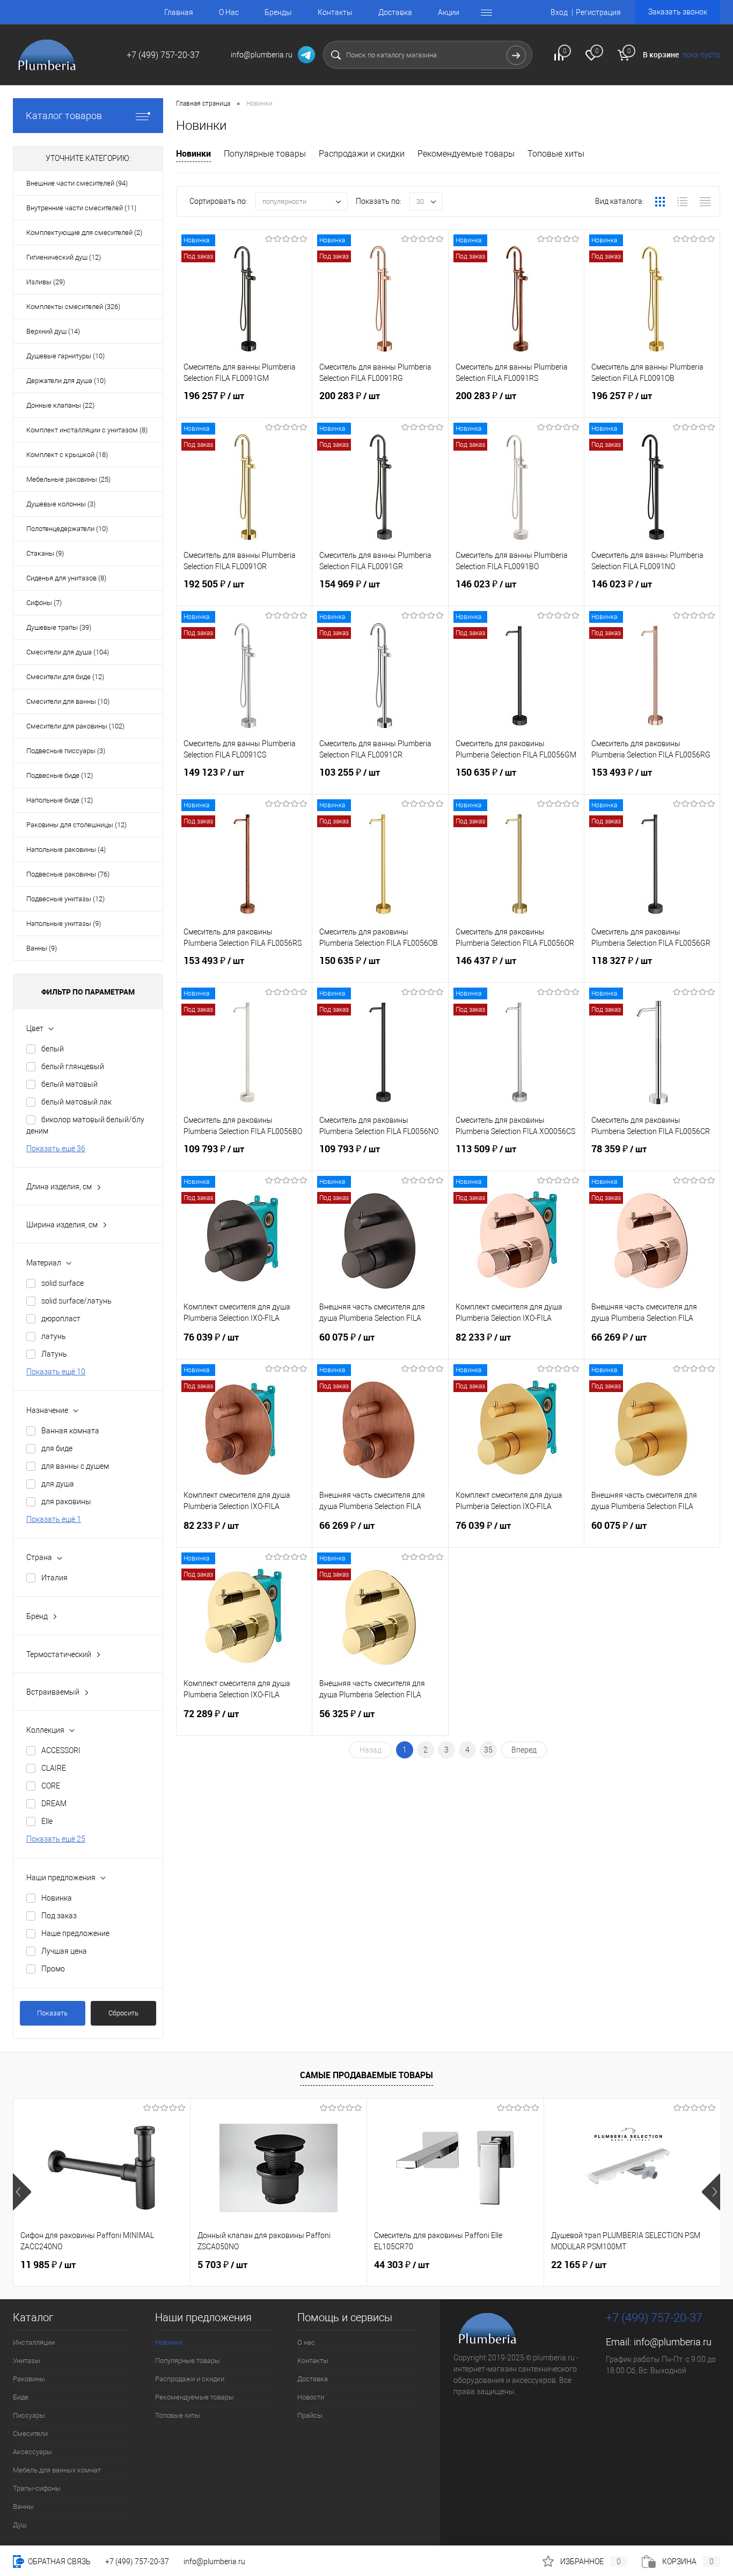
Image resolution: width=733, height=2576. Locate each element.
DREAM (54, 1804)
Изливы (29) (46, 282)
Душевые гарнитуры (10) (65, 356)
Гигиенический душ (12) (64, 257)
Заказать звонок (678, 12)
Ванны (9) (42, 948)
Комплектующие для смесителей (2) (84, 233)
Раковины (29, 2379)
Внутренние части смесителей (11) (81, 208)
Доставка (395, 12)
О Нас (229, 12)
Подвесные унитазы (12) (65, 899)
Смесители (30, 2434)
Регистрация (598, 12)
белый (53, 1049)
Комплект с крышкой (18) (67, 455)
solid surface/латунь (76, 1301)
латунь (54, 1336)
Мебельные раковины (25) (68, 479)
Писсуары (29, 2415)
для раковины (66, 1502)
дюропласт (61, 1319)
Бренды (278, 12)
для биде (57, 1448)
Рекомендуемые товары (466, 154)
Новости (311, 2397)
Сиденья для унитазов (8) (66, 578)
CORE (51, 1786)
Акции (449, 12)
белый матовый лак (76, 1102)
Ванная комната (70, 1431)
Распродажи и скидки (362, 154)
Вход (559, 12)
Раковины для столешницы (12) (76, 825)
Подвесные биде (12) (60, 775)
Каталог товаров (64, 116)
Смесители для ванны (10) (68, 701)
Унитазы (27, 2361)
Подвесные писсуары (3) (66, 751)
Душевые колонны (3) (61, 504)
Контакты (335, 12)
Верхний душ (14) (53, 331)
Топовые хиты (556, 154)
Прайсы (310, 2415)
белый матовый (69, 1084)
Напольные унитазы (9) (64, 923)
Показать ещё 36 (56, 1149)
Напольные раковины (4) (66, 849)
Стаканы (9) (45, 553)
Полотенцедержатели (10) (67, 529)
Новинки (193, 153)
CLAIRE (54, 1768)
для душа (58, 1484)
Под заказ (59, 1916)
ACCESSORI (61, 1750)
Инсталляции (34, 2342)
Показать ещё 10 (56, 1372)
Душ (20, 2525)
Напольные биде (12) (60, 800)
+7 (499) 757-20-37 (137, 2562)
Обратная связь (58, 2562)
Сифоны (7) (44, 603)
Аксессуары (32, 2452)
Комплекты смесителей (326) (73, 307)
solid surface (63, 1283)
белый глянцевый (73, 1066)
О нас (306, 2342)
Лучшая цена (64, 1951)
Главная (179, 12)
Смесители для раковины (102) (75, 726)
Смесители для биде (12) (65, 677)
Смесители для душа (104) (68, 652)
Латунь (54, 1354)
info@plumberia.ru (673, 2342)
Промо (53, 1969)
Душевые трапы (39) (59, 627)
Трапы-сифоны (37, 2488)
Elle (47, 1821)
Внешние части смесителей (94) (77, 183)
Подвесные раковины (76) (68, 874)
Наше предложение (75, 1933)
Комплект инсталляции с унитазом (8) (87, 430)
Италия (54, 1578)
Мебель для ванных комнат (57, 2470)
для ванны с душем (75, 1466)
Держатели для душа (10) (66, 381)
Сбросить (123, 2013)
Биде (21, 2397)
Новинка (57, 1898)
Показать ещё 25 (56, 1839)
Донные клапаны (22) (60, 405)
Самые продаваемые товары (366, 2075)
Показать (52, 2013)
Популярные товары (265, 154)
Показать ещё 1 (54, 1519)
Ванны (23, 2507)
